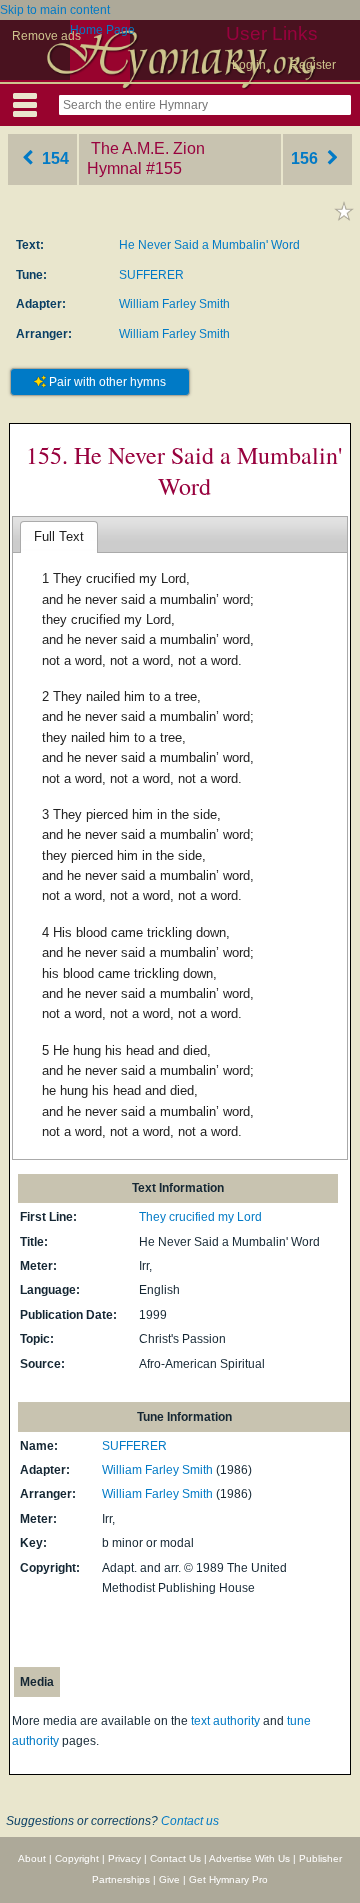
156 (306, 158)
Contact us (190, 1821)
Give (169, 1879)
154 (53, 158)
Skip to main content (55, 10)
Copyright (77, 1858)
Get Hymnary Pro (228, 1879)
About (32, 1858)
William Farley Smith (174, 304)
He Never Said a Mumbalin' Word (209, 245)
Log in (249, 65)
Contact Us (175, 1858)
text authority (225, 1721)
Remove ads (46, 36)
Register (313, 65)
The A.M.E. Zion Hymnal (146, 159)
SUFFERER (151, 275)
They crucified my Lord (200, 1217)
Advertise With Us (249, 1858)
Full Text (59, 536)
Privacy (124, 1858)
